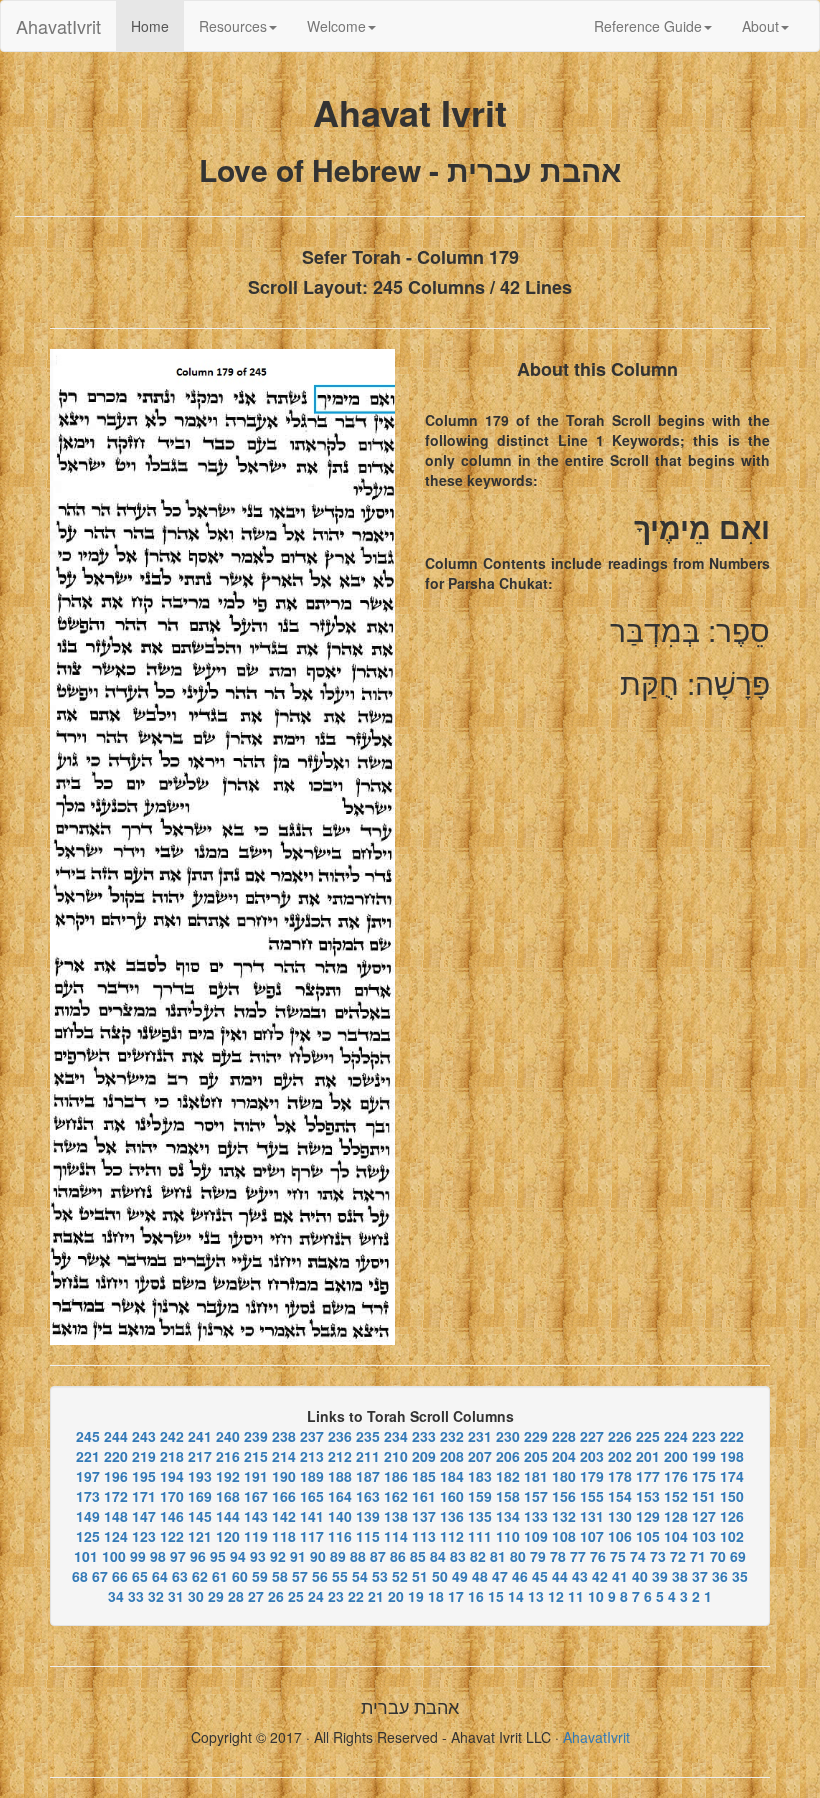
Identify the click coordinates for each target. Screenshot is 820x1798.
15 (496, 1596)
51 (420, 1576)
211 (368, 1456)
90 (318, 1556)
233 (424, 1436)
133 (536, 1516)
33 (136, 1596)
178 (620, 1476)
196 (116, 1476)
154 (620, 1496)
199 (704, 1456)
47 (500, 1576)
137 (424, 1516)
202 (620, 1456)
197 (88, 1476)
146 (172, 1516)
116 (340, 1536)
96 (198, 1556)
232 (452, 1436)
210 (396, 1456)
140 (340, 1516)
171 (144, 1496)
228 (564, 1436)
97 (178, 1556)
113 (424, 1536)
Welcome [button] (336, 26)
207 (480, 1456)
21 (376, 1596)
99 (138, 1556)
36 (720, 1576)
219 (144, 1456)
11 (576, 1596)
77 (578, 1556)
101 (86, 1556)
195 (144, 1476)
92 (278, 1556)
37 (700, 1576)
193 (200, 1476)
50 (440, 1576)
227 (592, 1436)
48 (480, 1576)
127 (704, 1516)
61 (220, 1576)
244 (116, 1436)
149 (88, 1516)
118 (284, 1536)
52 (400, 1576)
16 (476, 1596)
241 (200, 1436)
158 (508, 1496)
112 (452, 1536)
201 (648, 1456)
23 (336, 1596)
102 (732, 1536)
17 (456, 1596)
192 (228, 1476)
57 (300, 1576)
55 (340, 1576)
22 (356, 1596)
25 (296, 1596)
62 (200, 1576)
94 (238, 1556)
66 (120, 1576)
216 (228, 1456)
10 (596, 1596)
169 (200, 1496)
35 (740, 1576)
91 (298, 1556)
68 (80, 1576)
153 (648, 1496)
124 (116, 1536)
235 (368, 1436)
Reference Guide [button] (648, 26)
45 (540, 1576)
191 (256, 1476)
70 (718, 1556)
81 (498, 1556)
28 (236, 1596)
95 (218, 1556)
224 (676, 1436)
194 (172, 1476)
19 (416, 1596)
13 (536, 1596)
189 (312, 1476)
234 (396, 1436)
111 (480, 1536)
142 (284, 1516)
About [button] (760, 26)
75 (618, 1556)
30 (196, 1596)
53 (380, 1576)
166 (284, 1496)
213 (312, 1456)
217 (200, 1456)
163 (368, 1496)
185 (424, 1476)
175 (704, 1476)
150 (732, 1496)
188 (340, 1476)
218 (172, 1456)
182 (508, 1476)
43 (580, 1576)
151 (704, 1496)
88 (358, 1556)
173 (88, 1496)
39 (660, 1576)
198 (732, 1456)
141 (312, 1516)
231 (480, 1436)
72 (678, 1556)
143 (256, 1516)
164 (340, 1496)
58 (280, 1576)
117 (312, 1536)
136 (452, 1516)
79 (538, 1556)
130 (620, 1516)
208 (452, 1456)
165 (312, 1496)
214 (284, 1456)
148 (116, 1516)
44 (560, 1576)
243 (144, 1436)
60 (240, 1576)
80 (518, 1556)
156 (564, 1496)
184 (452, 1476)
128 (676, 1516)
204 (564, 1456)
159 (480, 1496)
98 (158, 1556)
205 (536, 1456)
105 (648, 1536)
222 (732, 1436)
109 (536, 1536)
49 (460, 1576)
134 (508, 1516)
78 (558, 1556)
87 (378, 1556)
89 (338, 1556)
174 (732, 1476)
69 (738, 1556)
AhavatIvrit (58, 26)
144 (228, 1516)
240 (228, 1436)
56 (320, 1576)
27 (256, 1596)
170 (172, 1496)
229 (536, 1436)
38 (680, 1576)
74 (638, 1556)
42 (600, 1576)
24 (316, 1596)
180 (564, 1476)
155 (592, 1496)
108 (564, 1536)
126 (732, 1516)
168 (228, 1496)
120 (228, 1536)
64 (160, 1576)
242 (172, 1436)
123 (144, 1536)
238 (284, 1436)
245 (88, 1436)
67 (100, 1576)
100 (114, 1556)
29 (216, 1596)
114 (396, 1536)
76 (598, 1556)
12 (556, 1596)
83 (458, 1556)
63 (180, 1576)
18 (436, 1596)
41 (620, 1576)
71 (698, 1556)
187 (368, 1476)
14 (516, 1596)
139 (368, 1516)
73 (658, 1556)
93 (258, 1556)
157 (536, 1496)
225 (648, 1436)
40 (640, 1576)
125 (88, 1536)
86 (398, 1556)
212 (340, 1456)
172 (116, 1496)
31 (176, 1596)
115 (368, 1536)
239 (256, 1436)
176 (676, 1476)
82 (478, 1556)
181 (536, 1476)
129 (648, 1516)
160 (452, 1496)
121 (200, 1536)
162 (396, 1496)
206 (508, 1456)
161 (424, 1496)
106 (620, 1536)
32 (156, 1596)
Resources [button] (233, 26)
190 (284, 1476)
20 (396, 1596)
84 (438, 1556)
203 (592, 1456)
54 (360, 1576)
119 (256, 1536)
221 (88, 1456)
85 (418, 1556)
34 (116, 1596)
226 (620, 1436)
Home (157, 25)
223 (704, 1436)
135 (480, 1516)
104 (676, 1536)
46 (520, 1576)
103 (704, 1536)
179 (592, 1476)
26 (276, 1596)
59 (260, 1576)
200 (676, 1456)
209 (424, 1456)
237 (312, 1436)
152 (676, 1496)
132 (564, 1516)
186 (396, 1476)
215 (256, 1456)
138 (396, 1516)
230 (508, 1436)
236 (340, 1436)
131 (592, 1516)
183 (480, 1476)
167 (256, 1496)
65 (140, 1576)
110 (508, 1536)
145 (200, 1516)
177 (648, 1476)
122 (172, 1536)
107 (592, 1536)
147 (144, 1516)
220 (116, 1456)
